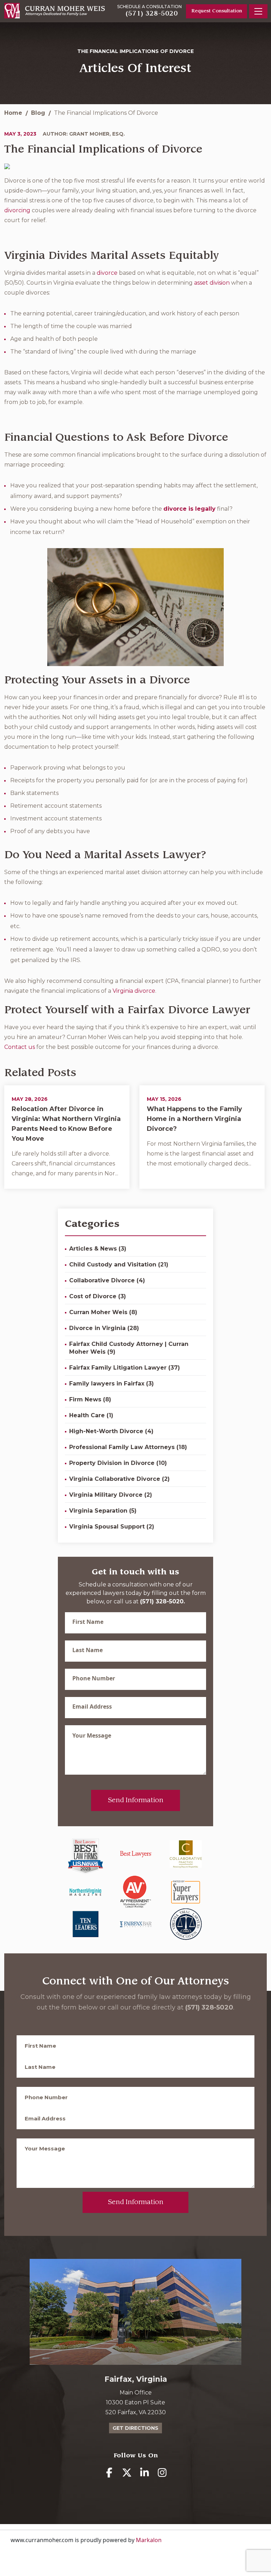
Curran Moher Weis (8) (103, 1312)
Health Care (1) (91, 1415)
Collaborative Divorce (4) (107, 1280)
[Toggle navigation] (258, 11)
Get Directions (135, 2428)
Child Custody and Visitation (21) (119, 1265)
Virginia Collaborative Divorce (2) (119, 1479)
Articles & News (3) (98, 1249)
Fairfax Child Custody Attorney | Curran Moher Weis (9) (129, 1348)
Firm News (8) (90, 1399)
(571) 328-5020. (162, 1601)
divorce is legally (189, 509)
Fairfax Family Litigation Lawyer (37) (125, 1368)
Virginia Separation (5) (103, 1511)
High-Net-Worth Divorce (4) (111, 1431)
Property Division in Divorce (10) (118, 1463)
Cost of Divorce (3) (98, 1296)
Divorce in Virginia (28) (104, 1328)
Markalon (149, 2540)
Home (13, 113)
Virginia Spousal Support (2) (112, 1527)
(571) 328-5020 (152, 13)
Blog (38, 113)
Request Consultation (217, 11)
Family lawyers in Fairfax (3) (112, 1384)
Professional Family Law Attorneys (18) (128, 1447)
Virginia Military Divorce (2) (111, 1495)
